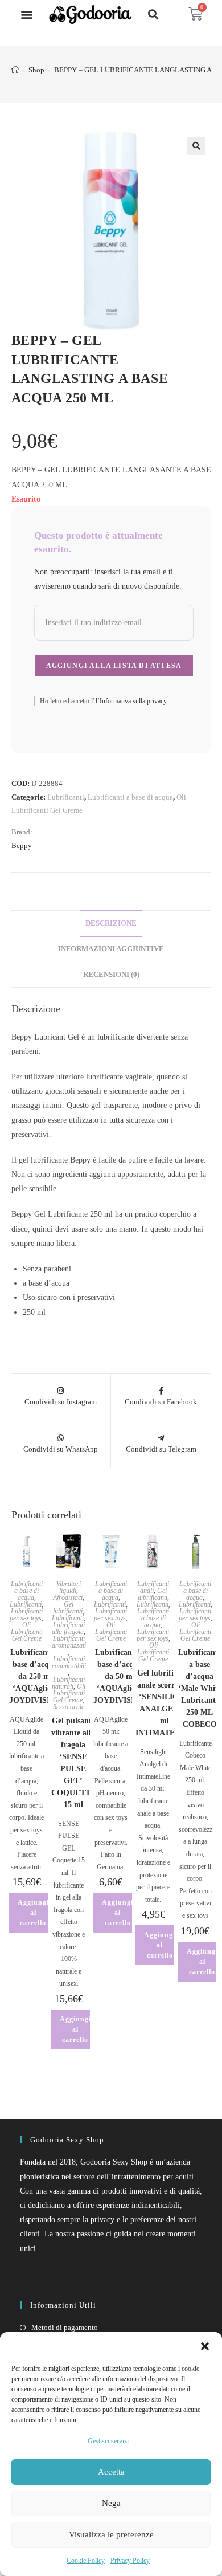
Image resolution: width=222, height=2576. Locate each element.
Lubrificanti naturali (68, 1683)
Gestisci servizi (108, 2441)
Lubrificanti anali (153, 1587)
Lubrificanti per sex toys (26, 1615)
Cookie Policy (86, 2561)
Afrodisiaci (68, 1597)
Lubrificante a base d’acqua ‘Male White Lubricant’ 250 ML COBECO (200, 1688)
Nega (111, 2503)
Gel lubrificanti (68, 1608)
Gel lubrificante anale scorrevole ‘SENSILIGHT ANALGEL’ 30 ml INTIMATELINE (165, 1703)
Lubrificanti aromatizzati (69, 1642)
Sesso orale (69, 1707)
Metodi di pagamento (65, 2327)
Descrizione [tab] (111, 923)
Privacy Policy (130, 2561)
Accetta (111, 2472)
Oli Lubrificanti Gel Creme (27, 1632)
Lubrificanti (66, 797)
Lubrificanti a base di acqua (130, 797)
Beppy (22, 845)
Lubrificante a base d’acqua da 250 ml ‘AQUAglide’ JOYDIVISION (35, 1676)
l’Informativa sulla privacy (130, 701)
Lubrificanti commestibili (69, 1662)
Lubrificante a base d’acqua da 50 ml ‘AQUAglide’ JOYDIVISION (120, 1676)
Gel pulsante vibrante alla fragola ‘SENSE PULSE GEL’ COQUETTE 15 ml (73, 1763)
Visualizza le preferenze (111, 2534)
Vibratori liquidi (69, 1587)
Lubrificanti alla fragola (68, 1628)
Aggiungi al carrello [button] (33, 1913)
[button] (205, 2346)
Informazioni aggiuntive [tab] (111, 949)
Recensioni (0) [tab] (111, 975)
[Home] (15, 70)
